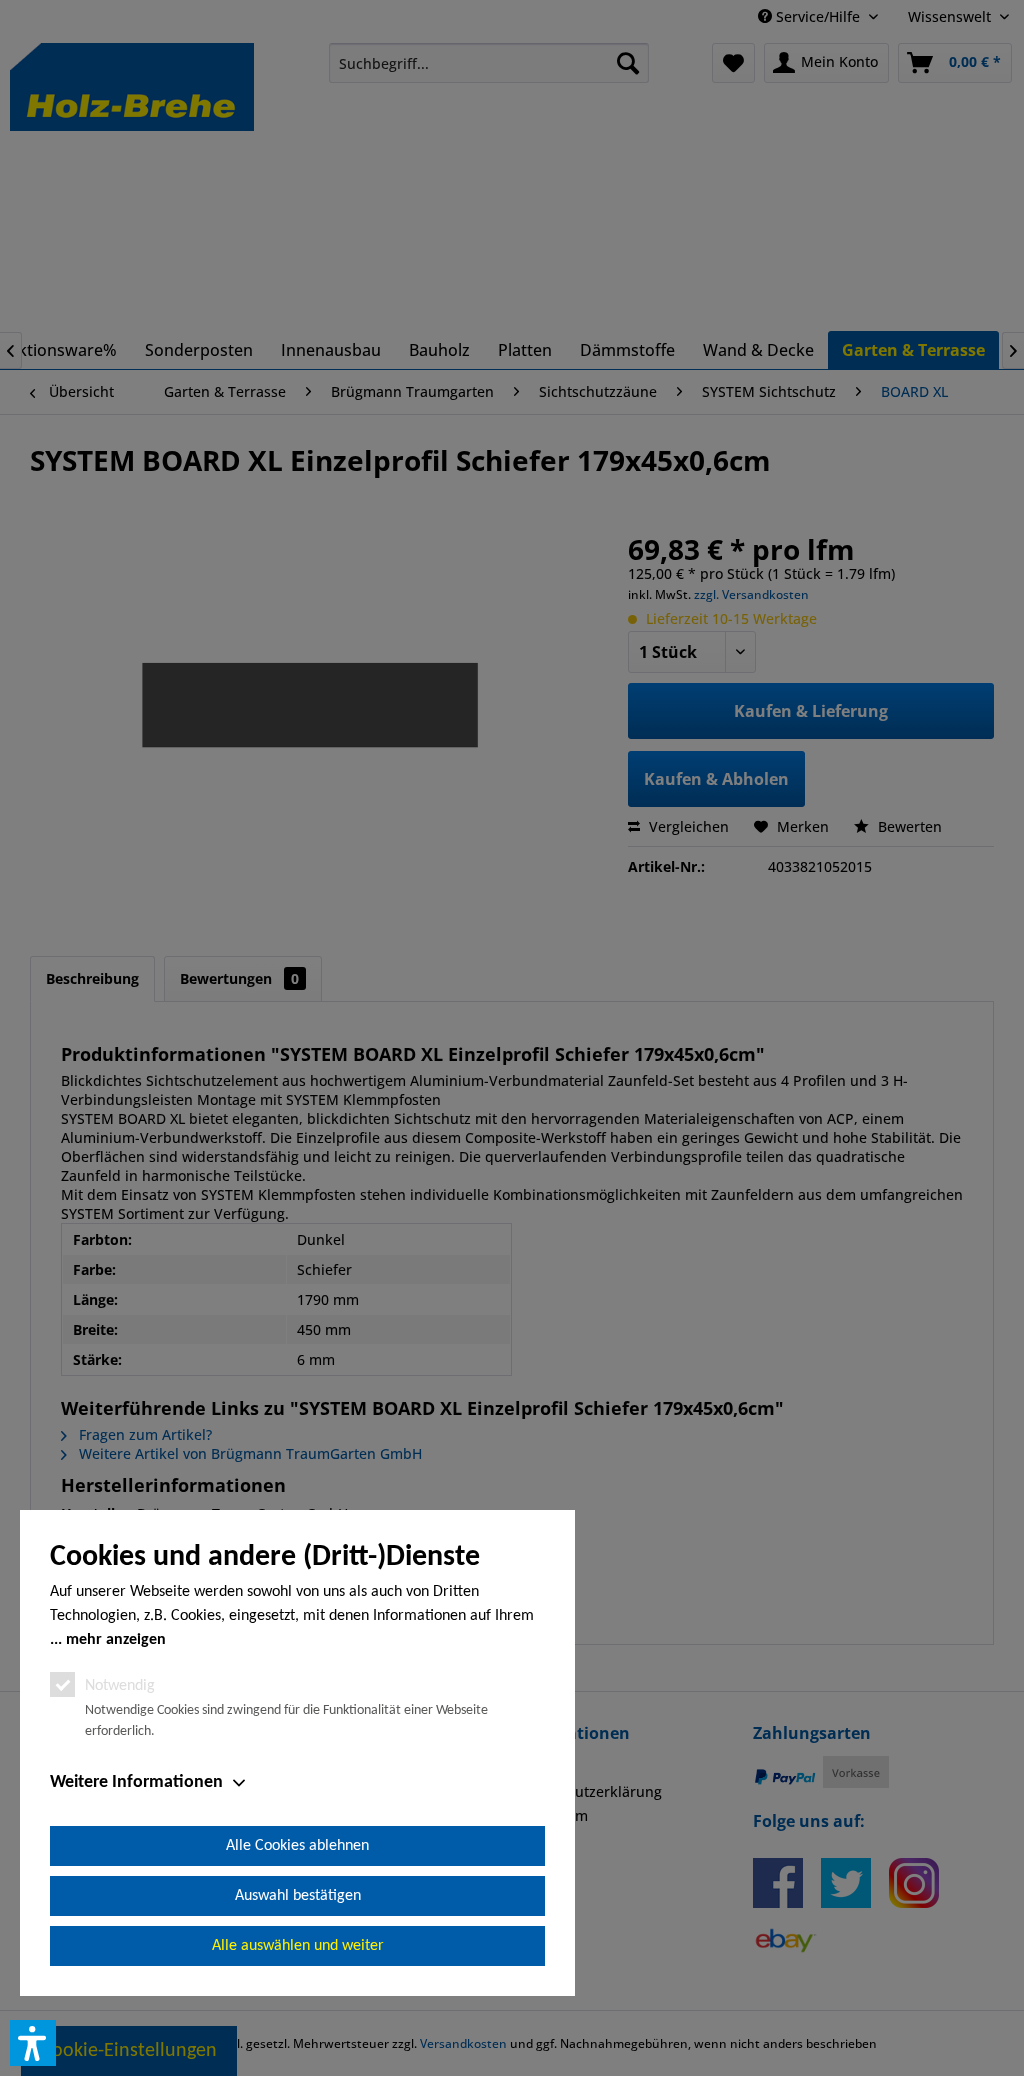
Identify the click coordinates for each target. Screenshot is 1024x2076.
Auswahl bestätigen (298, 1896)
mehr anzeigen (116, 1640)
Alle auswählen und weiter (298, 1946)
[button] (33, 2043)
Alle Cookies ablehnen (297, 1846)
